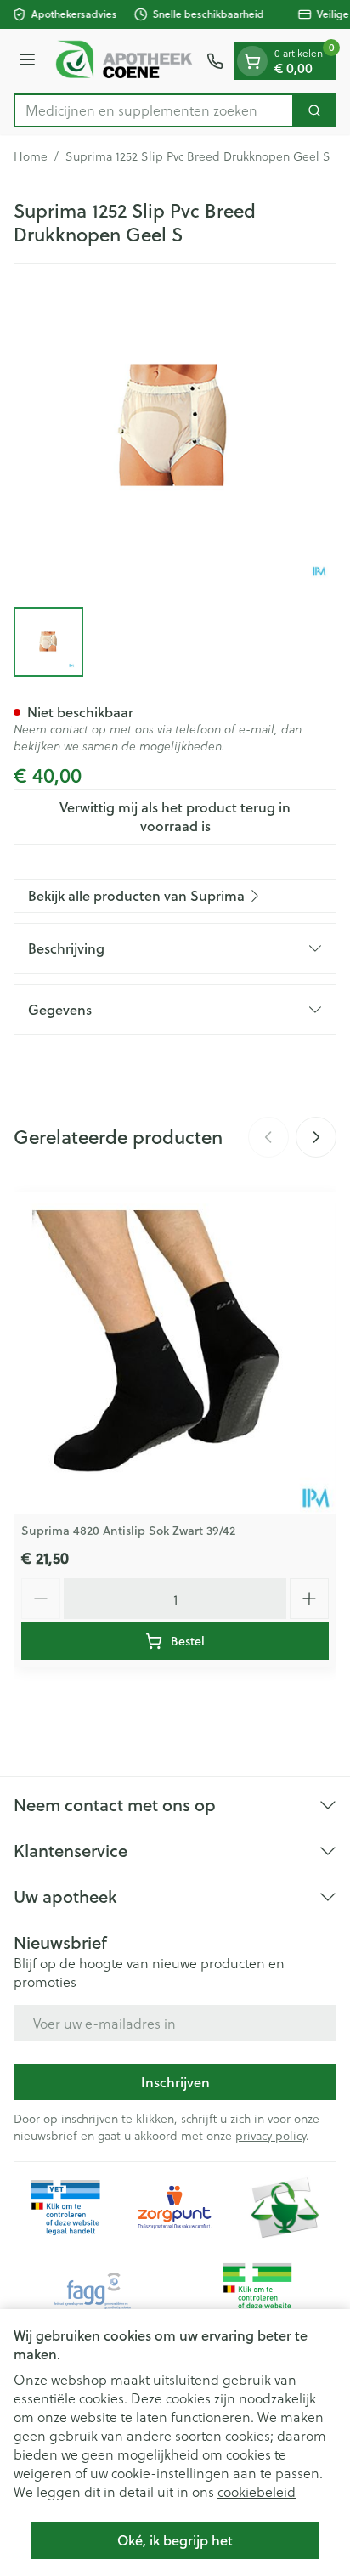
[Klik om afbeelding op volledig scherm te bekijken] (175, 425)
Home (31, 156)
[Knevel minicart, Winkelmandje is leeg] (252, 61)
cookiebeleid (257, 2491)
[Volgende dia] (316, 1137)
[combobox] (154, 110)
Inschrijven (175, 2082)
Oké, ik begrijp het (175, 2540)
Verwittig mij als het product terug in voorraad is (175, 816)
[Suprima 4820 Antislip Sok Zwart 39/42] (175, 1353)
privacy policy (271, 2135)
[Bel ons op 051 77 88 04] (215, 61)
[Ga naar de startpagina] (124, 61)
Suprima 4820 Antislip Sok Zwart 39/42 (128, 1531)
